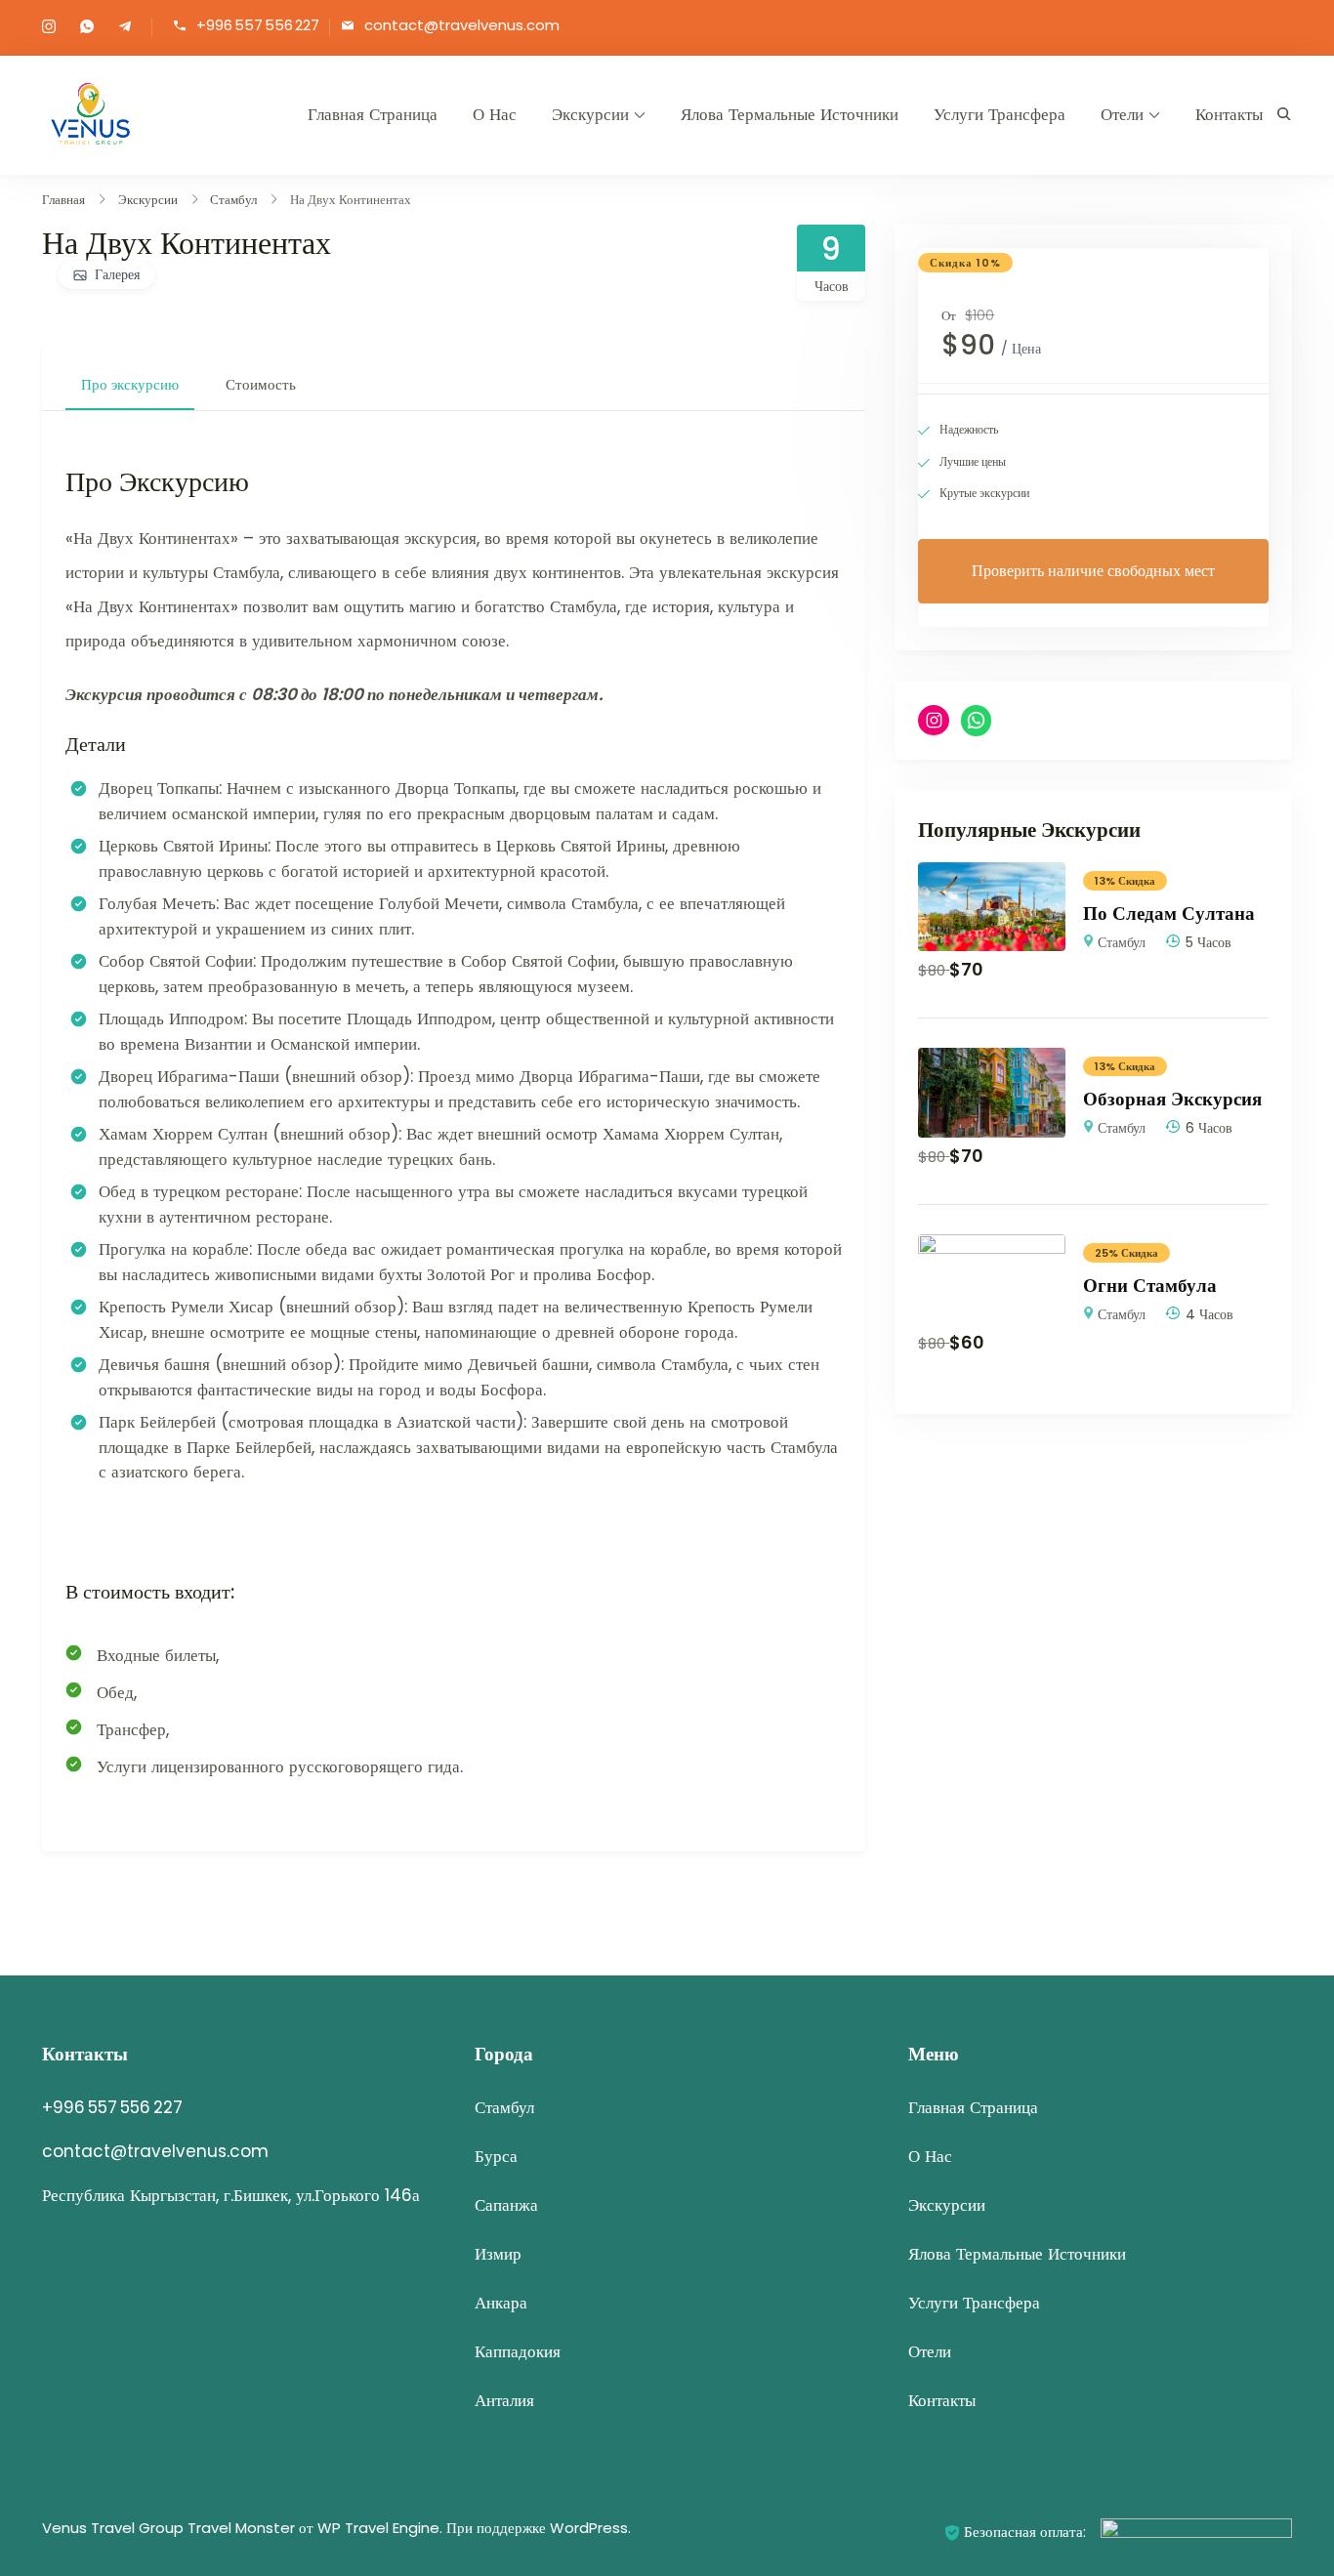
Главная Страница (373, 114)
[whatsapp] (87, 28)
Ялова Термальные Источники (790, 114)
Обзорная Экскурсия (1172, 1099)
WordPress (589, 2528)
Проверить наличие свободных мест (1093, 571)
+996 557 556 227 (258, 26)
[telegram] (125, 28)
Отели (1122, 114)
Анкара (501, 2303)
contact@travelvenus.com (462, 26)
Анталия (504, 2400)
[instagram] (49, 28)
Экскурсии (590, 114)
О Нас (495, 114)
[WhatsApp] (977, 721)
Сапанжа (506, 2205)
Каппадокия (518, 2351)
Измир (498, 2254)
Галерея (117, 274)
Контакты (1229, 114)
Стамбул (1122, 942)
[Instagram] (934, 721)
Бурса (496, 2156)
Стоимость (261, 384)
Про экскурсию (130, 384)
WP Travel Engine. (380, 2528)
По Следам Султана (1169, 914)
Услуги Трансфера (1000, 114)
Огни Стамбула (1150, 1286)
